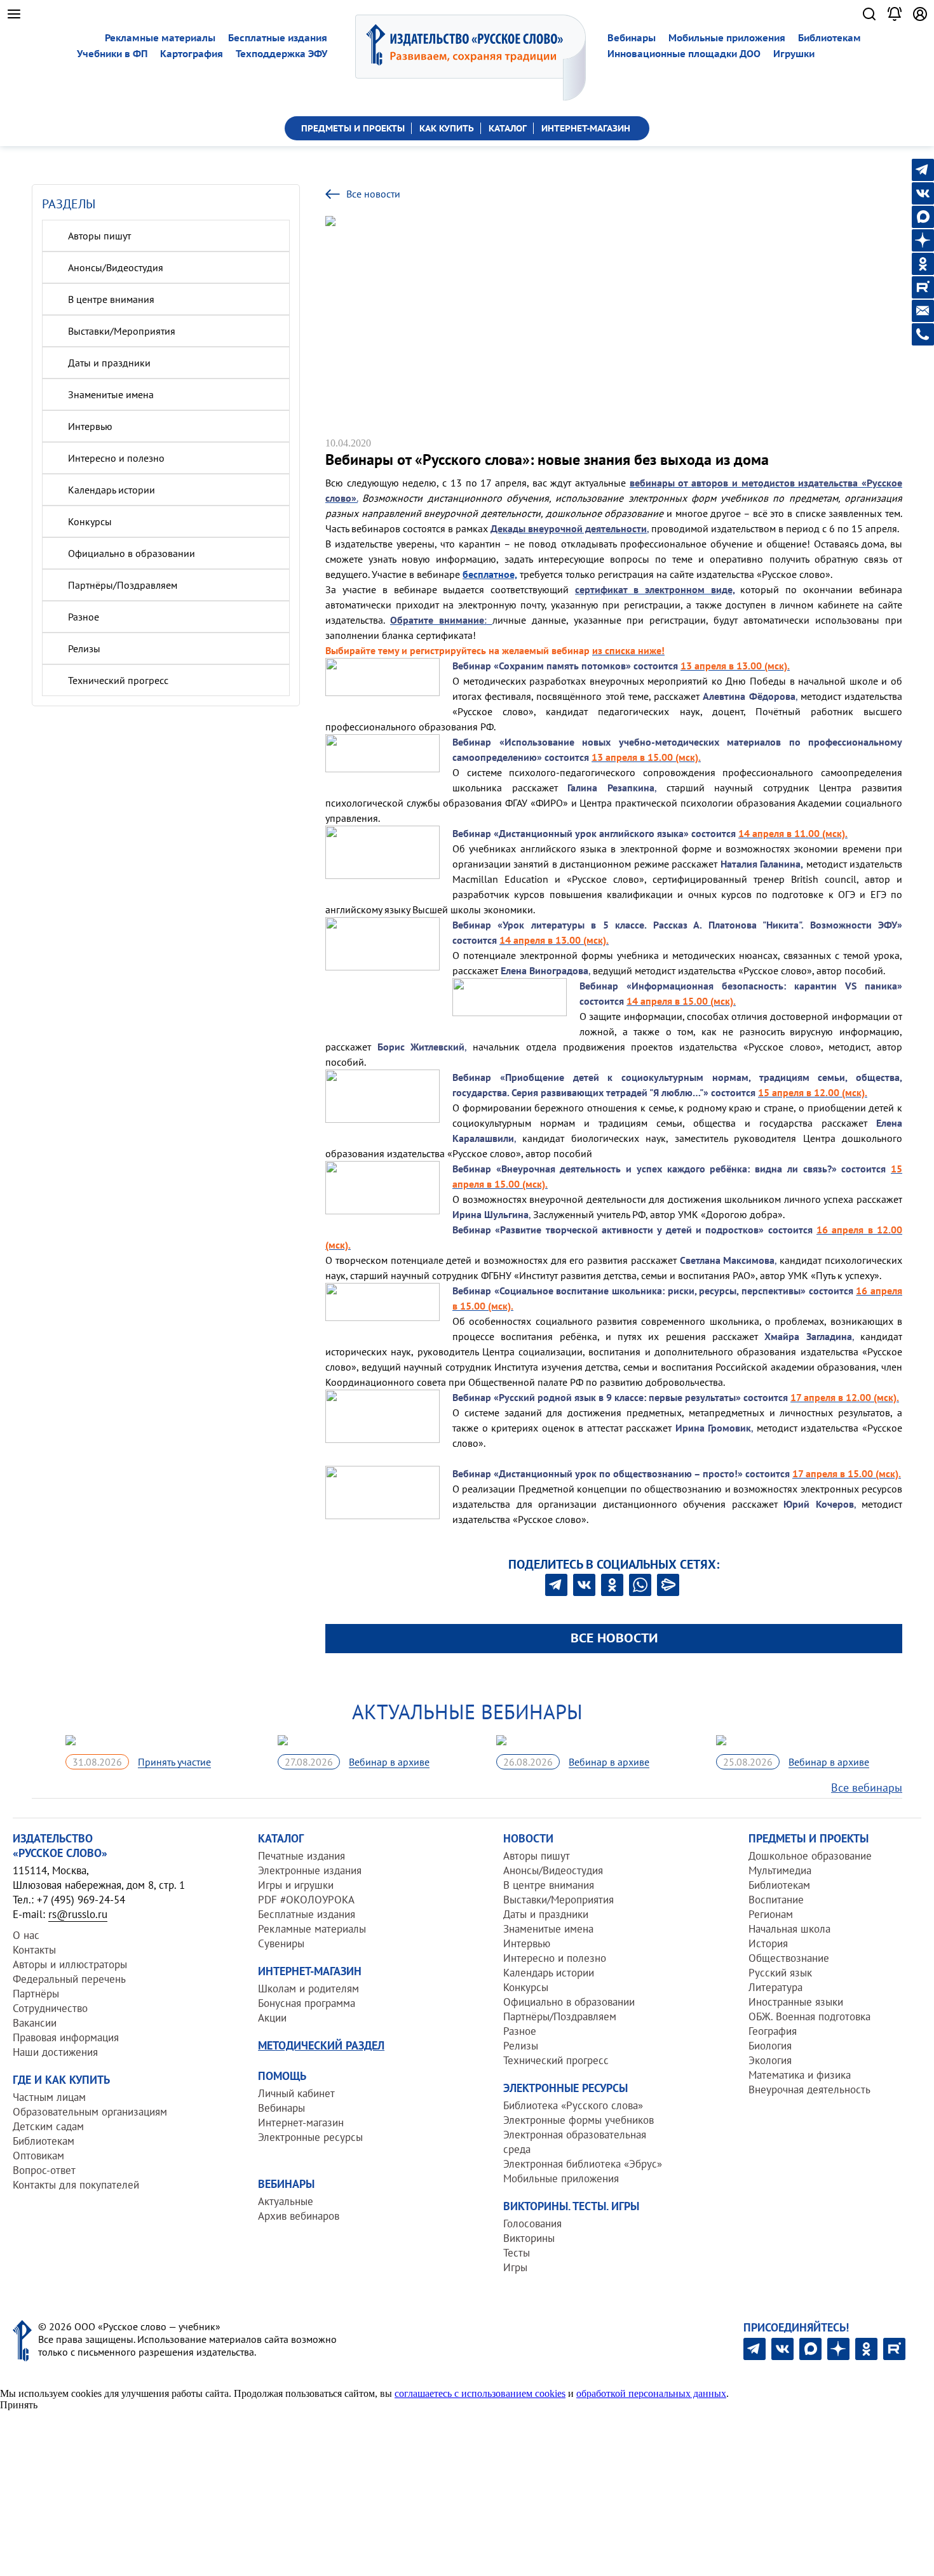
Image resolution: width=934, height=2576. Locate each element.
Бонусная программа (307, 2003)
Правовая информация (66, 2037)
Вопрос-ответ (44, 2170)
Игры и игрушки (296, 1885)
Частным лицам (49, 2097)
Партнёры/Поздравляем (123, 585)
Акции (272, 2018)
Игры (515, 2267)
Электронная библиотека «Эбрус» (583, 2164)
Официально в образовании (132, 553)
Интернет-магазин (301, 2123)
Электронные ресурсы (310, 2137)
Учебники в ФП (112, 54)
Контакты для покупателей (76, 2185)
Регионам (771, 1914)
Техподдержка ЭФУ (281, 54)
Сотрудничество (50, 2008)
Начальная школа (789, 1929)
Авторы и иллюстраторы (70, 1964)
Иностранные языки (796, 2002)
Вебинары (632, 38)
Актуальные (286, 2201)
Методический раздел (321, 2045)
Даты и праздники (109, 363)
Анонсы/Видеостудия (116, 267)
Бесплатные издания (278, 38)
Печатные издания (301, 1856)
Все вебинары (867, 1788)
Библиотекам (829, 38)
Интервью (90, 426)
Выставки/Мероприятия (122, 331)
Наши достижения (55, 2052)
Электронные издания (310, 1870)
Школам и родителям (308, 1989)
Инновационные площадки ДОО (684, 54)
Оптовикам (38, 2156)
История (768, 1943)
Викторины (529, 2238)
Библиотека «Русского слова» (573, 2105)
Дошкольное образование (810, 1856)
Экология (770, 2060)
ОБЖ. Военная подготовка (809, 2016)
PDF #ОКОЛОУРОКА (306, 1900)
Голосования (532, 2224)
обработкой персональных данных (651, 2393)
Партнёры (36, 1994)
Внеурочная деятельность (809, 2090)
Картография (192, 54)
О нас (26, 1935)
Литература (775, 1987)
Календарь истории (112, 490)
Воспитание (776, 1900)
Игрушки (794, 54)
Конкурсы (90, 521)
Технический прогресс (118, 680)
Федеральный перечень (69, 1979)
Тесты (517, 2253)
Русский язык (780, 1973)
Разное (84, 617)
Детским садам (48, 2126)
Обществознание (789, 1958)
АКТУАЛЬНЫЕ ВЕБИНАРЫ (467, 1712)
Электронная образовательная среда (575, 2142)
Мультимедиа (780, 1870)
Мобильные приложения (727, 38)
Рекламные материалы (160, 38)
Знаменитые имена (111, 394)
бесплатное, (490, 574)
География (773, 2031)
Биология (770, 2046)
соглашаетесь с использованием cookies (480, 2393)
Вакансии (35, 2023)
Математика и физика (800, 2075)
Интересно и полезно (116, 458)
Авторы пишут (99, 236)
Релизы (84, 648)
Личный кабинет (296, 2093)
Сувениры (281, 1943)
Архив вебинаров (299, 2216)
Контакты (34, 1950)
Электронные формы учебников (579, 2120)
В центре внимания (111, 299)
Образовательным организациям (90, 2112)
